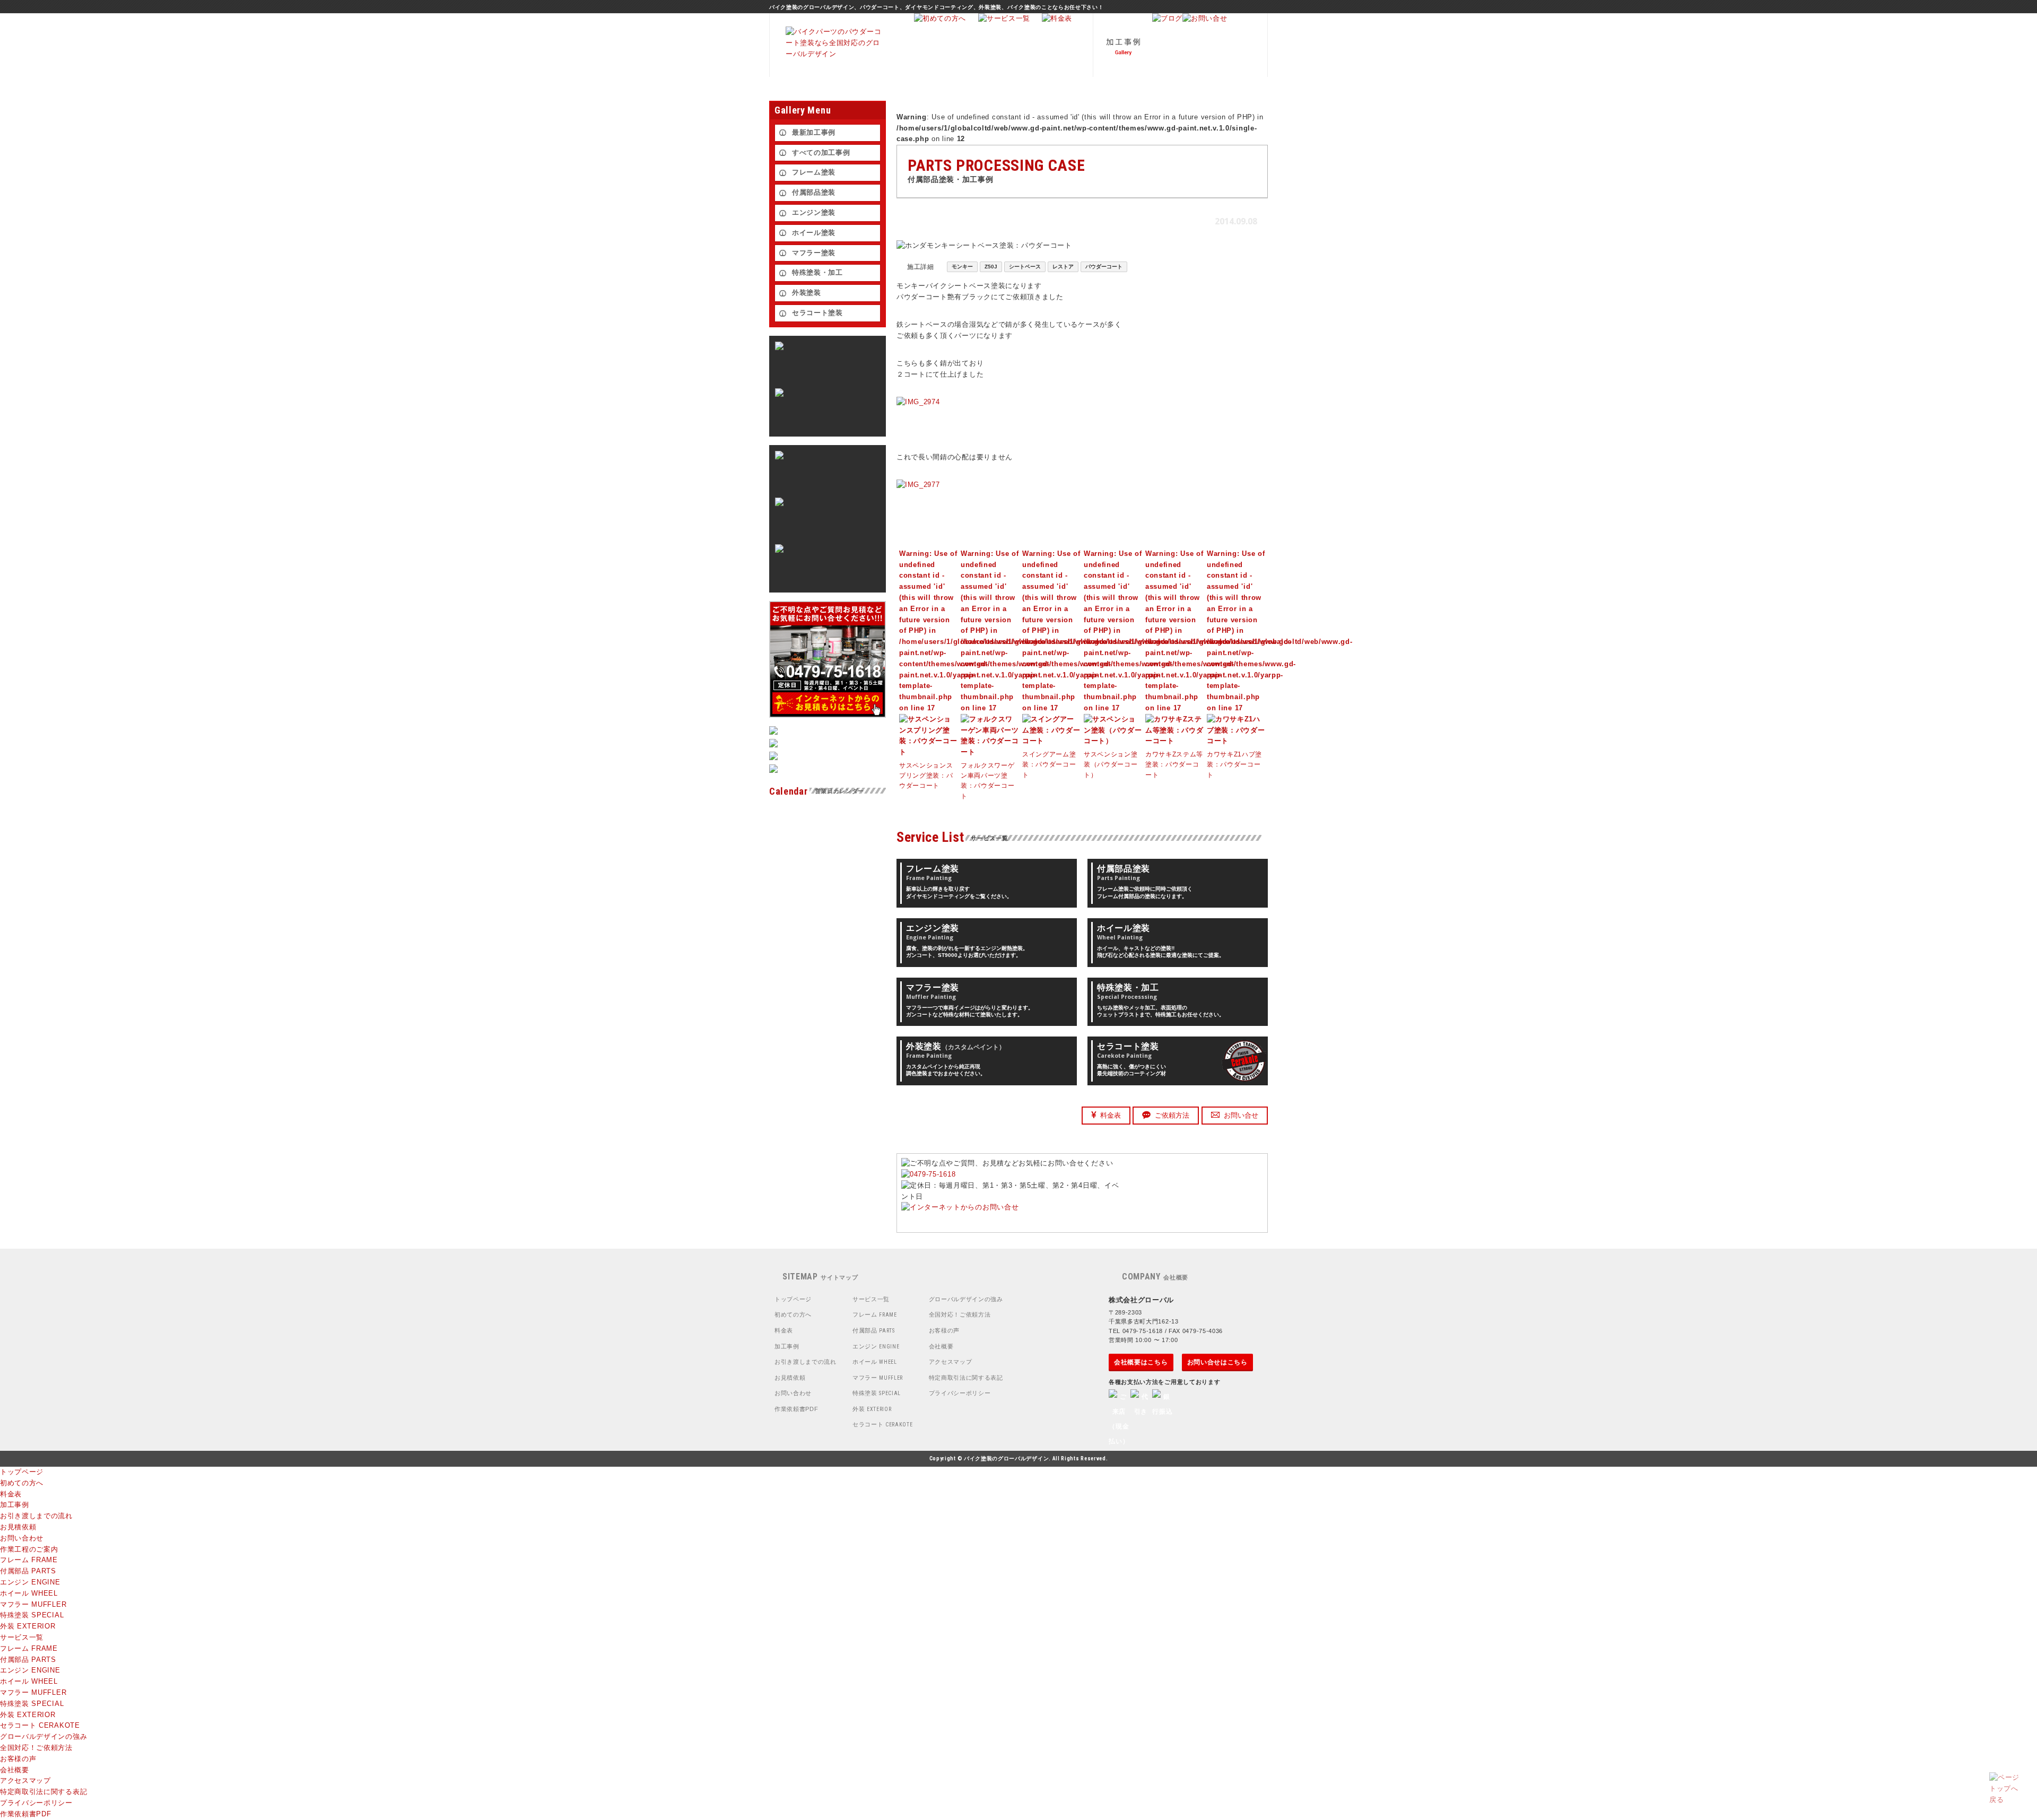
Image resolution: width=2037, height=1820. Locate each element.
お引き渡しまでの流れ (806, 1362)
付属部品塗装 (814, 192)
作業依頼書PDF (796, 1409)
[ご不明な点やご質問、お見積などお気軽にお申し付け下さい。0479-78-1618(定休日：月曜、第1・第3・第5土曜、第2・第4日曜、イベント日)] (960, 1207)
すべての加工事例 (821, 153)
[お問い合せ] (1205, 18)
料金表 (1111, 1115)
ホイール (875, 1362)
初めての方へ (793, 1314)
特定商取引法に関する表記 (966, 1378)
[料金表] (1057, 18)
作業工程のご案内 (29, 1549)
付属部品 (874, 1330)
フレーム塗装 (814, 172)
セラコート (883, 1424)
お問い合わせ (793, 1393)
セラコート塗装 (817, 313)
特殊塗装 (877, 1393)
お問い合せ (1241, 1115)
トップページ (793, 1299)
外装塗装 (807, 293)
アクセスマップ (951, 1362)
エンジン (876, 1346)
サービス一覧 (871, 1299)
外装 (872, 1409)
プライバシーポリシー (960, 1393)
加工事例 (787, 1346)
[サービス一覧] (1004, 18)
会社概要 (941, 1346)
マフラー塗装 (814, 253)
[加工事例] (1122, 75)
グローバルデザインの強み (966, 1299)
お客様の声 (944, 1330)
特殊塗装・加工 (817, 272)
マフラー (878, 1378)
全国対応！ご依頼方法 (960, 1314)
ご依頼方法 (1172, 1115)
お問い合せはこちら (1217, 1362)
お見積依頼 (790, 1378)
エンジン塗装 (814, 212)
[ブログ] (1167, 18)
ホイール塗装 (814, 233)
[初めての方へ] (940, 18)
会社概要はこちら (1141, 1362)
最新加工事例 (814, 132)
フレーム (875, 1314)
